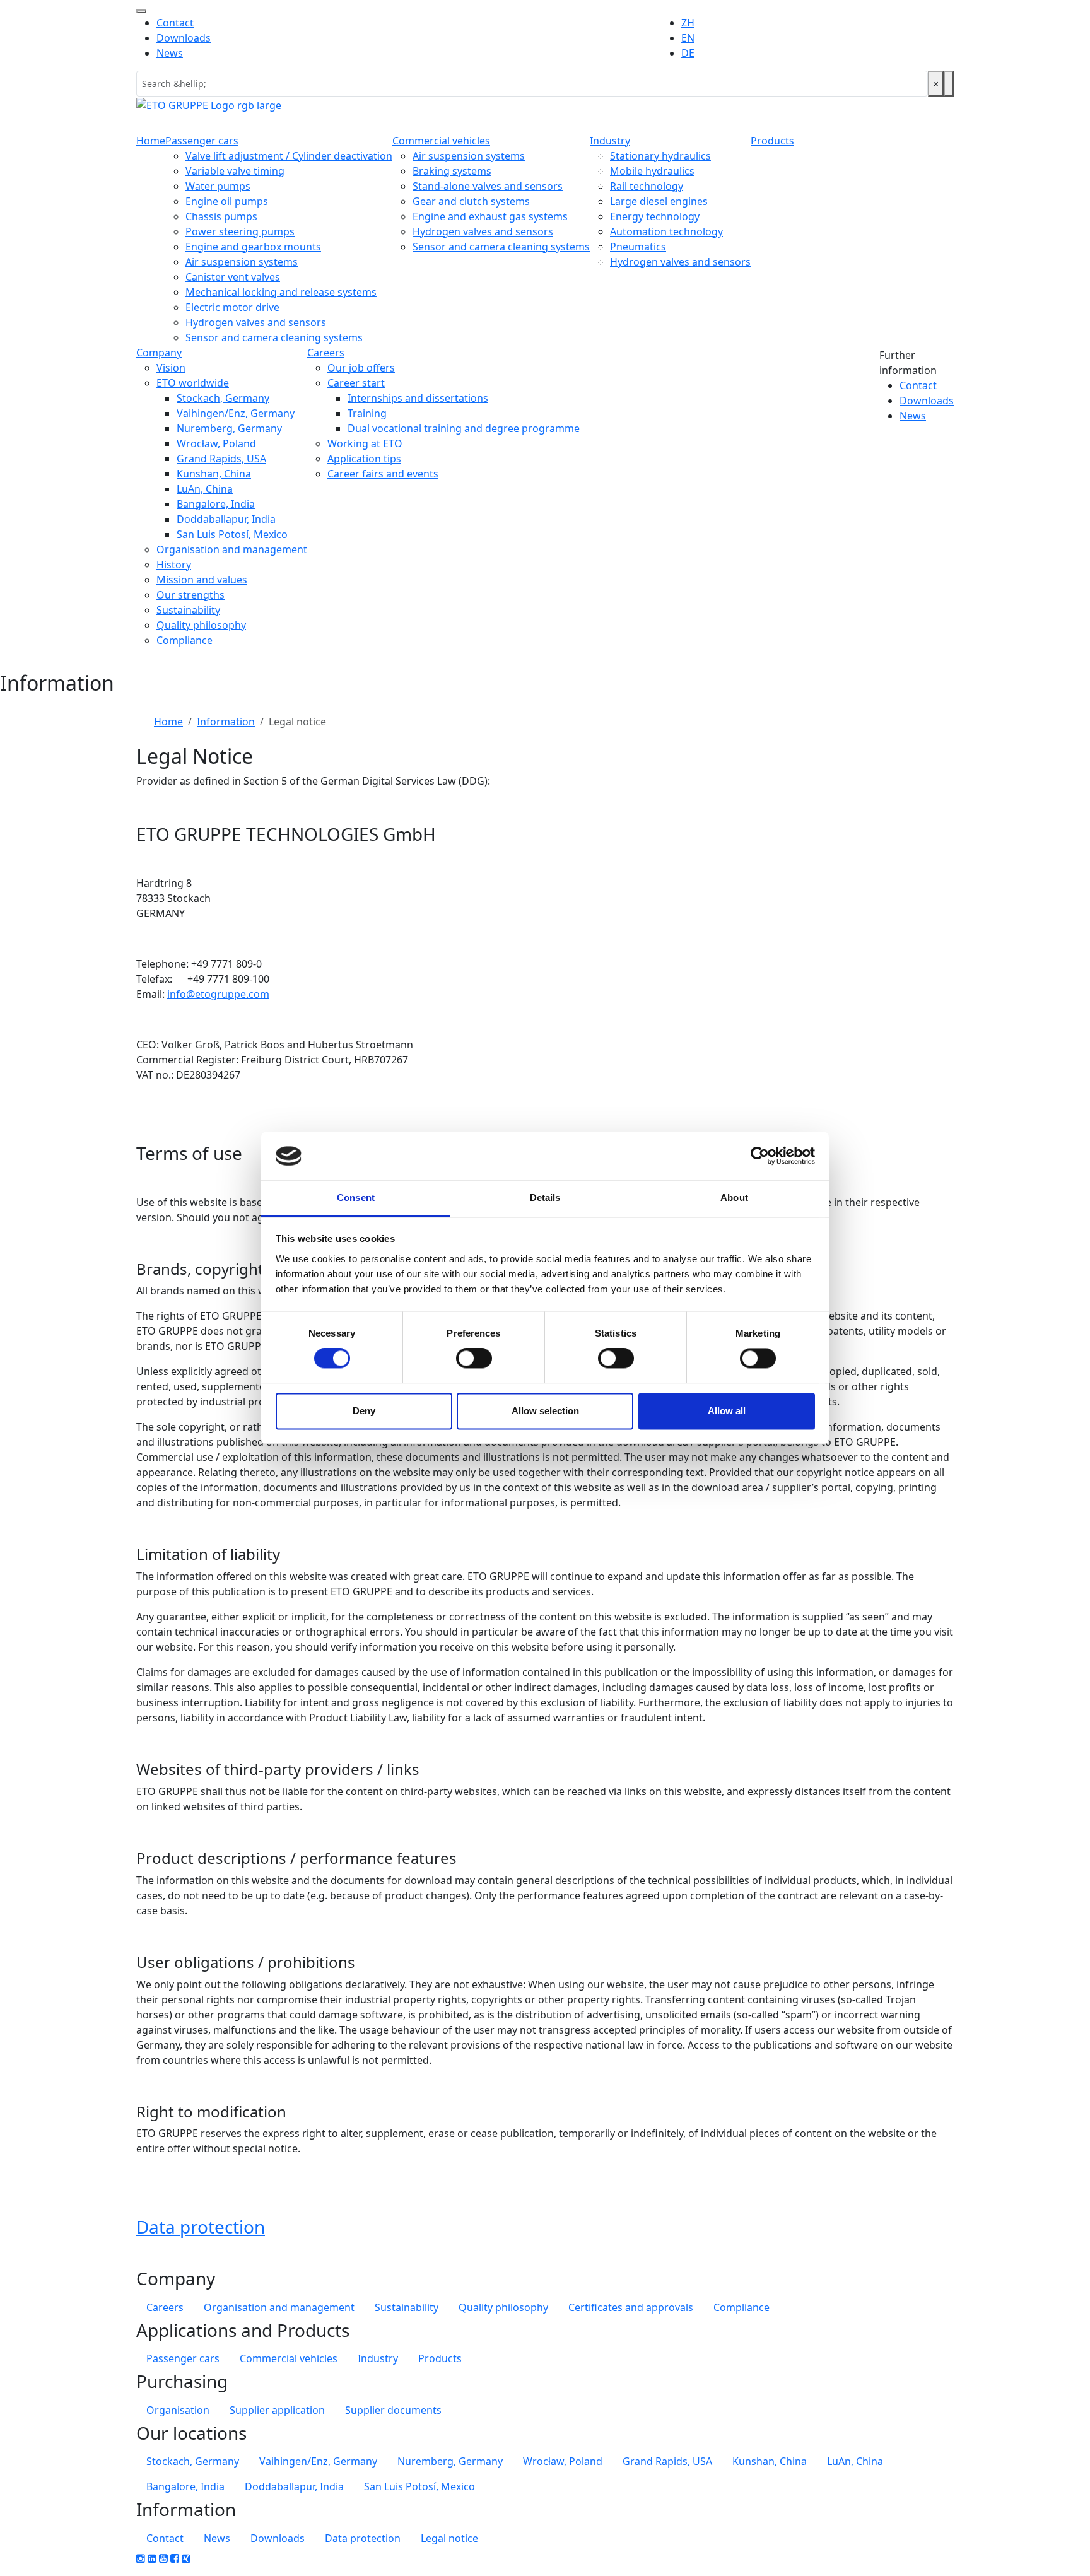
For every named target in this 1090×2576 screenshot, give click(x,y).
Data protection (201, 2227)
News (170, 53)
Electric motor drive (232, 307)
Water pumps (218, 186)
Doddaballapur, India (226, 519)
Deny (364, 1411)
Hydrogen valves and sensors (256, 322)
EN (688, 38)
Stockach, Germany (223, 398)
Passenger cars (202, 141)
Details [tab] (545, 1197)
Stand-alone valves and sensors (488, 186)
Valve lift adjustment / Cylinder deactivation (289, 156)
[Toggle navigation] (141, 11)
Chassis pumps (221, 216)
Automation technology (666, 231)
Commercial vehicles (441, 141)
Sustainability (188, 610)
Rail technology (647, 186)
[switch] (474, 1359)
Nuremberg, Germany (229, 428)
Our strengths (190, 595)
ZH (688, 23)
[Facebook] (176, 2558)
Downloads (184, 38)
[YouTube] (165, 2558)
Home (151, 141)
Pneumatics (638, 247)
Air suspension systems (242, 262)
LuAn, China (205, 489)
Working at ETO (365, 443)
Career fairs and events (383, 474)
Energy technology (655, 216)
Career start (356, 383)
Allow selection (545, 1411)
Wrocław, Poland (216, 443)
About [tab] (734, 1197)
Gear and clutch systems (471, 201)
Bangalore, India (216, 504)
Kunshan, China (214, 474)
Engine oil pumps (227, 201)
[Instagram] (142, 2558)
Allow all (727, 1411)
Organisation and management (232, 549)
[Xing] (186, 2558)
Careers (326, 353)
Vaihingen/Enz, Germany (236, 413)
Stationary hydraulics (660, 156)
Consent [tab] (356, 1197)
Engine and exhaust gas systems (490, 216)
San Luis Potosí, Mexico (232, 534)
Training (367, 413)
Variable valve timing (235, 171)
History (174, 565)
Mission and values (202, 580)
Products (772, 141)
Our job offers (361, 368)
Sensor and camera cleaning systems (274, 337)
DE (688, 53)
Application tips (364, 459)
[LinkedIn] (153, 2558)
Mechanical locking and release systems (281, 292)
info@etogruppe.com (218, 994)
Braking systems (452, 171)
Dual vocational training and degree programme (464, 428)
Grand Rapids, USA (221, 459)
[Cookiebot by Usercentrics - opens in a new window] (760, 1156)
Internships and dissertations (418, 398)
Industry (610, 141)
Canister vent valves (233, 277)
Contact (175, 23)
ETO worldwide (193, 383)
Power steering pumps (240, 231)
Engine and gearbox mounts (253, 247)
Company (159, 353)
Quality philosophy (201, 625)
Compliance (185, 640)
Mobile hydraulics (652, 171)
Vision (171, 368)
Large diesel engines (659, 201)
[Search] (949, 84)
